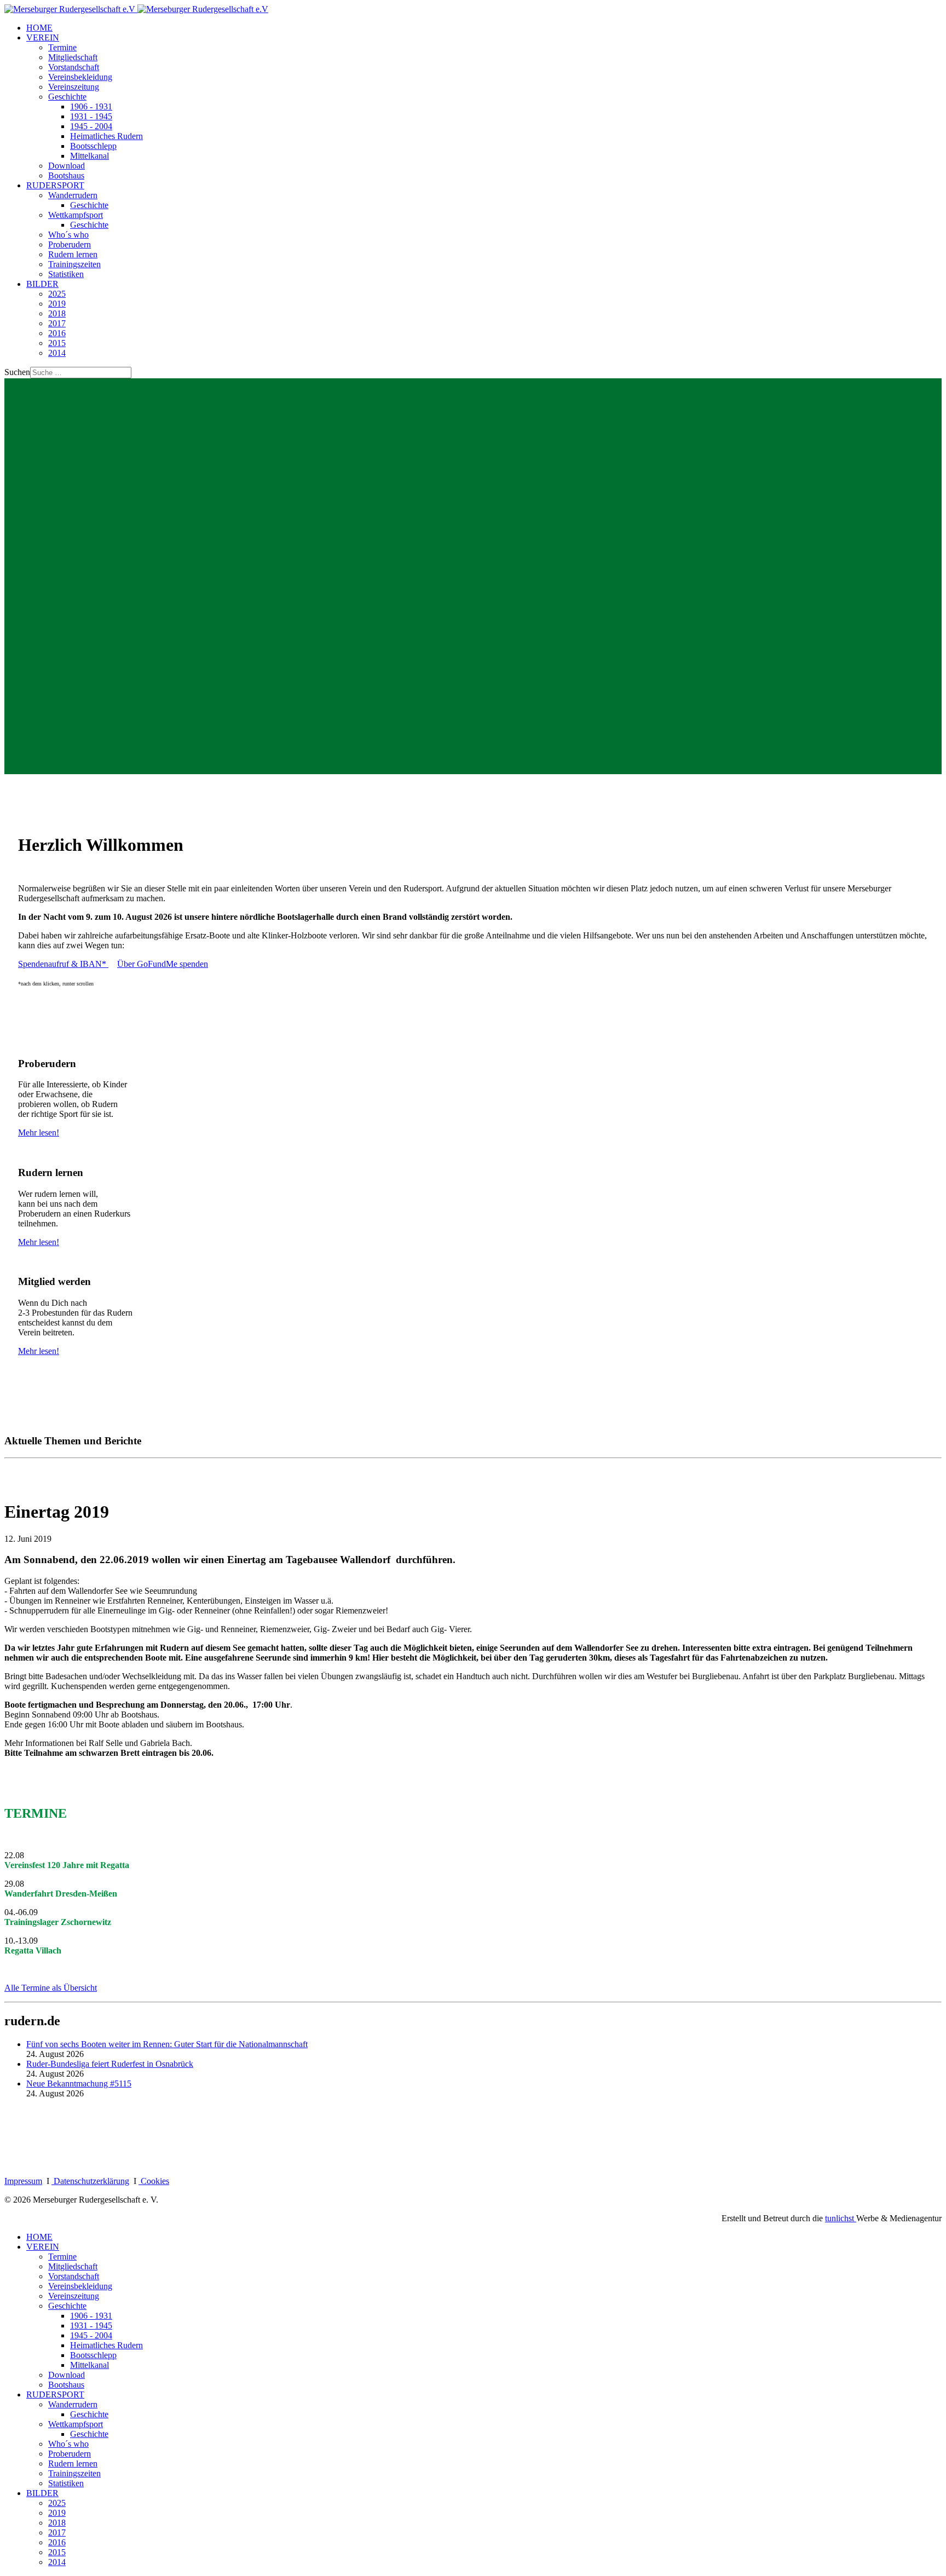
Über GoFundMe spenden (163, 964)
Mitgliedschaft (73, 57)
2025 (57, 294)
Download (67, 166)
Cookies (155, 2181)
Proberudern (70, 244)
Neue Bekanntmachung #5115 (79, 2084)
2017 (57, 323)
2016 (57, 333)
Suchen (17, 372)
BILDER (42, 284)
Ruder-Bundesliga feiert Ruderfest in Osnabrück (110, 2064)
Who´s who (68, 235)
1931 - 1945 (91, 116)
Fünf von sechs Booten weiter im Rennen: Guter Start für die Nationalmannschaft (167, 2044)
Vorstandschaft (74, 67)
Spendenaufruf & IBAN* (63, 964)
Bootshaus (66, 175)
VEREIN (43, 38)
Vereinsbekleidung (80, 77)
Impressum (23, 2181)
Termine (62, 47)
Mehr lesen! (39, 1133)
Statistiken (66, 274)
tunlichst (841, 2218)
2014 (57, 353)
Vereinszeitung (74, 87)
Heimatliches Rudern (106, 136)
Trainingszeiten (74, 264)
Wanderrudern (73, 195)
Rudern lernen (73, 254)
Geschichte (67, 97)
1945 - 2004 (91, 126)
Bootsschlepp (93, 146)
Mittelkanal (90, 156)
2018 (57, 313)
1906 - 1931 (91, 106)
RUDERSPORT (55, 185)
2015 (57, 343)
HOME (39, 28)
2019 (57, 304)
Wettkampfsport (76, 215)
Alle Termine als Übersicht (51, 1988)
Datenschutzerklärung (91, 2181)
